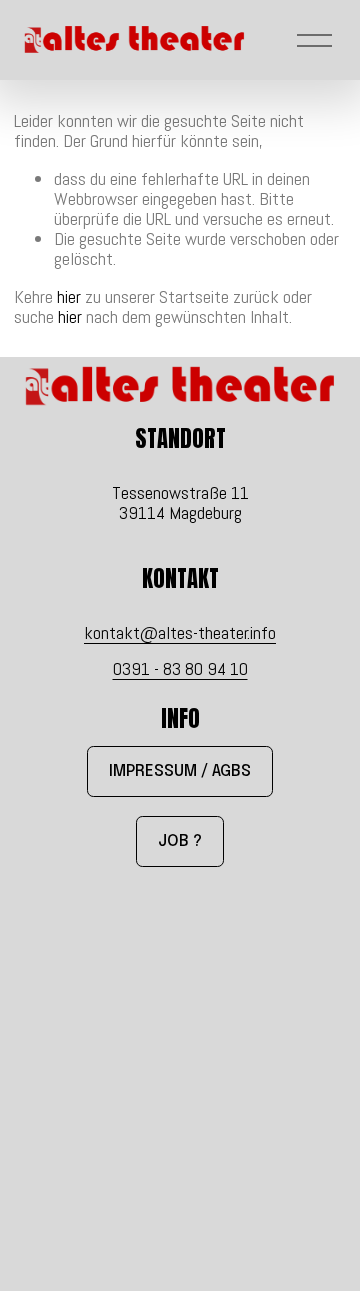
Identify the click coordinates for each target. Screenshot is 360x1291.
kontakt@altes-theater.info (180, 633)
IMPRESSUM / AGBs (180, 771)
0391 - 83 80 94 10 (180, 669)
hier (69, 296)
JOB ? (180, 841)
